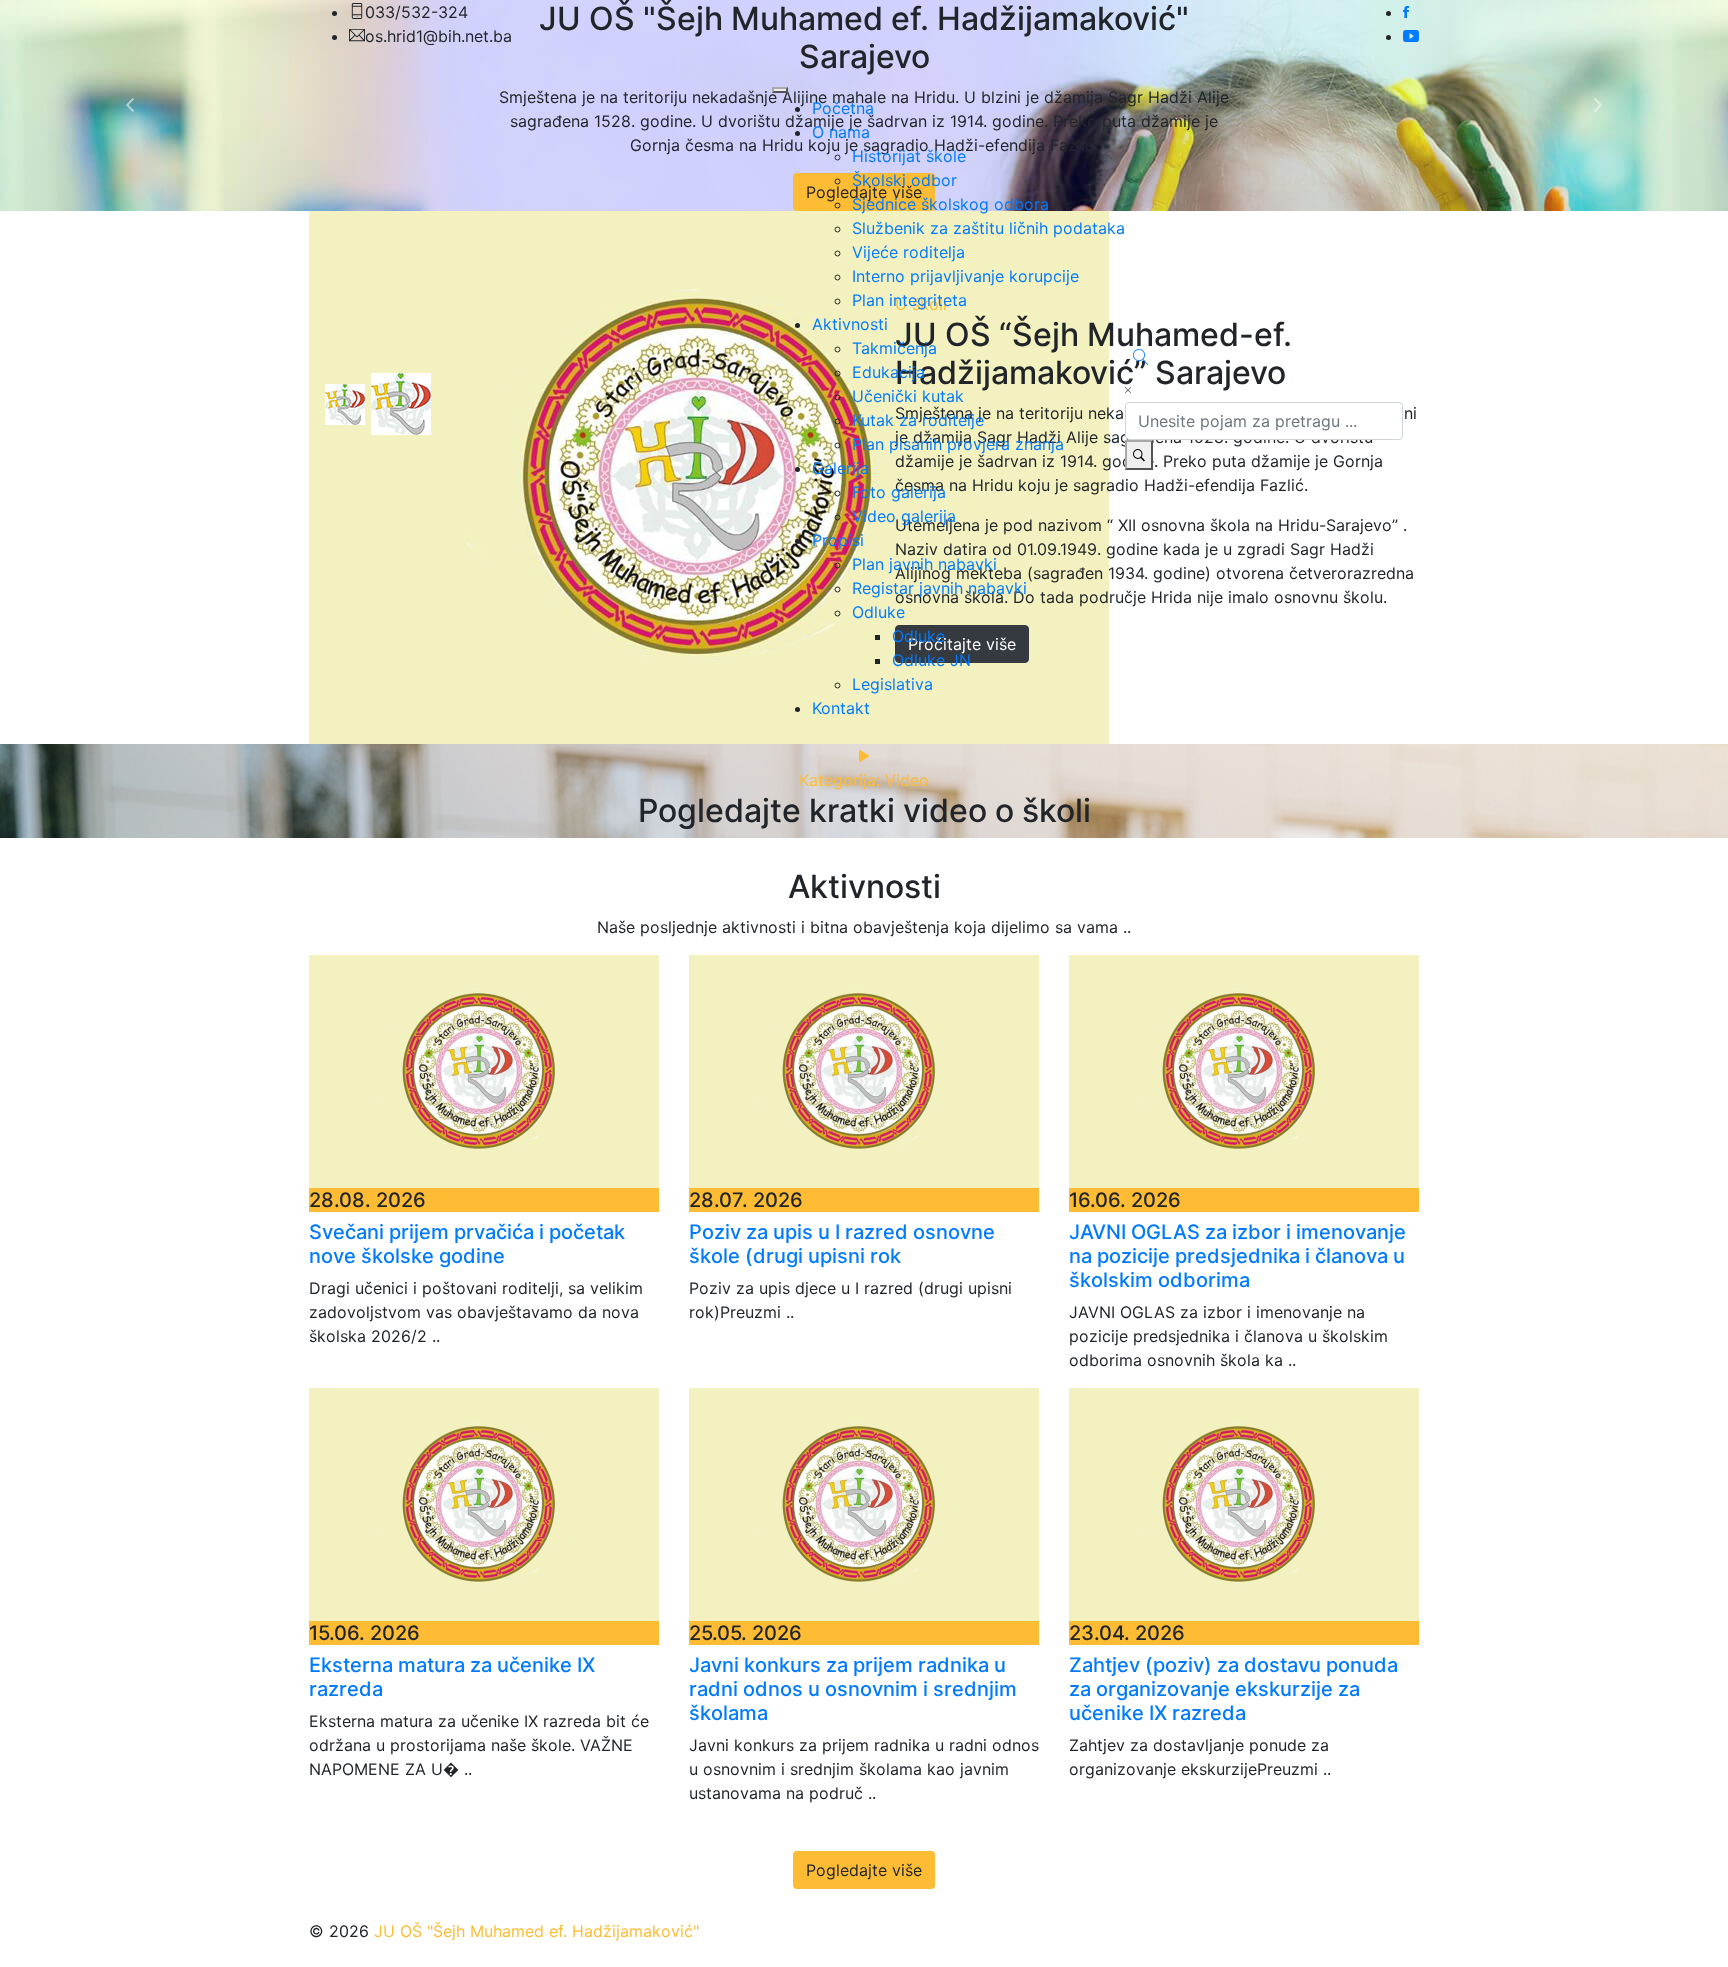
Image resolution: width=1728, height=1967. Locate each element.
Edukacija (888, 372)
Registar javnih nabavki (939, 588)
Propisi (838, 540)
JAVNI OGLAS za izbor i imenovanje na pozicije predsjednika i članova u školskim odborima (1237, 1256)
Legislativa (892, 684)
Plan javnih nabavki (924, 564)
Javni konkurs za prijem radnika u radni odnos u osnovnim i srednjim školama (853, 1689)
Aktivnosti (850, 324)
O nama (841, 132)
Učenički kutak (908, 396)
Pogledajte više (864, 1870)
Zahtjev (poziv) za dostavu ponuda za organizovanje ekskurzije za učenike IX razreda (1233, 1689)
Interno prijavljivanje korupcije (965, 276)
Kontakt (841, 708)
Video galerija (904, 516)
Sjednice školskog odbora (950, 204)
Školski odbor (904, 180)
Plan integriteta (909, 300)
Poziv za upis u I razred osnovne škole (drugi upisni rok (842, 1244)
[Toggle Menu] (780, 90)
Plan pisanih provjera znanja (958, 444)
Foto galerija (899, 492)
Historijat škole (909, 156)
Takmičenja (894, 348)
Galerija (840, 468)
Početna (843, 108)
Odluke (878, 612)
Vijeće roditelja (908, 252)
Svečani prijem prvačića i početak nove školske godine (467, 1244)
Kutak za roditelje (918, 420)
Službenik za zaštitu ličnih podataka (988, 228)
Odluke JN (931, 660)
